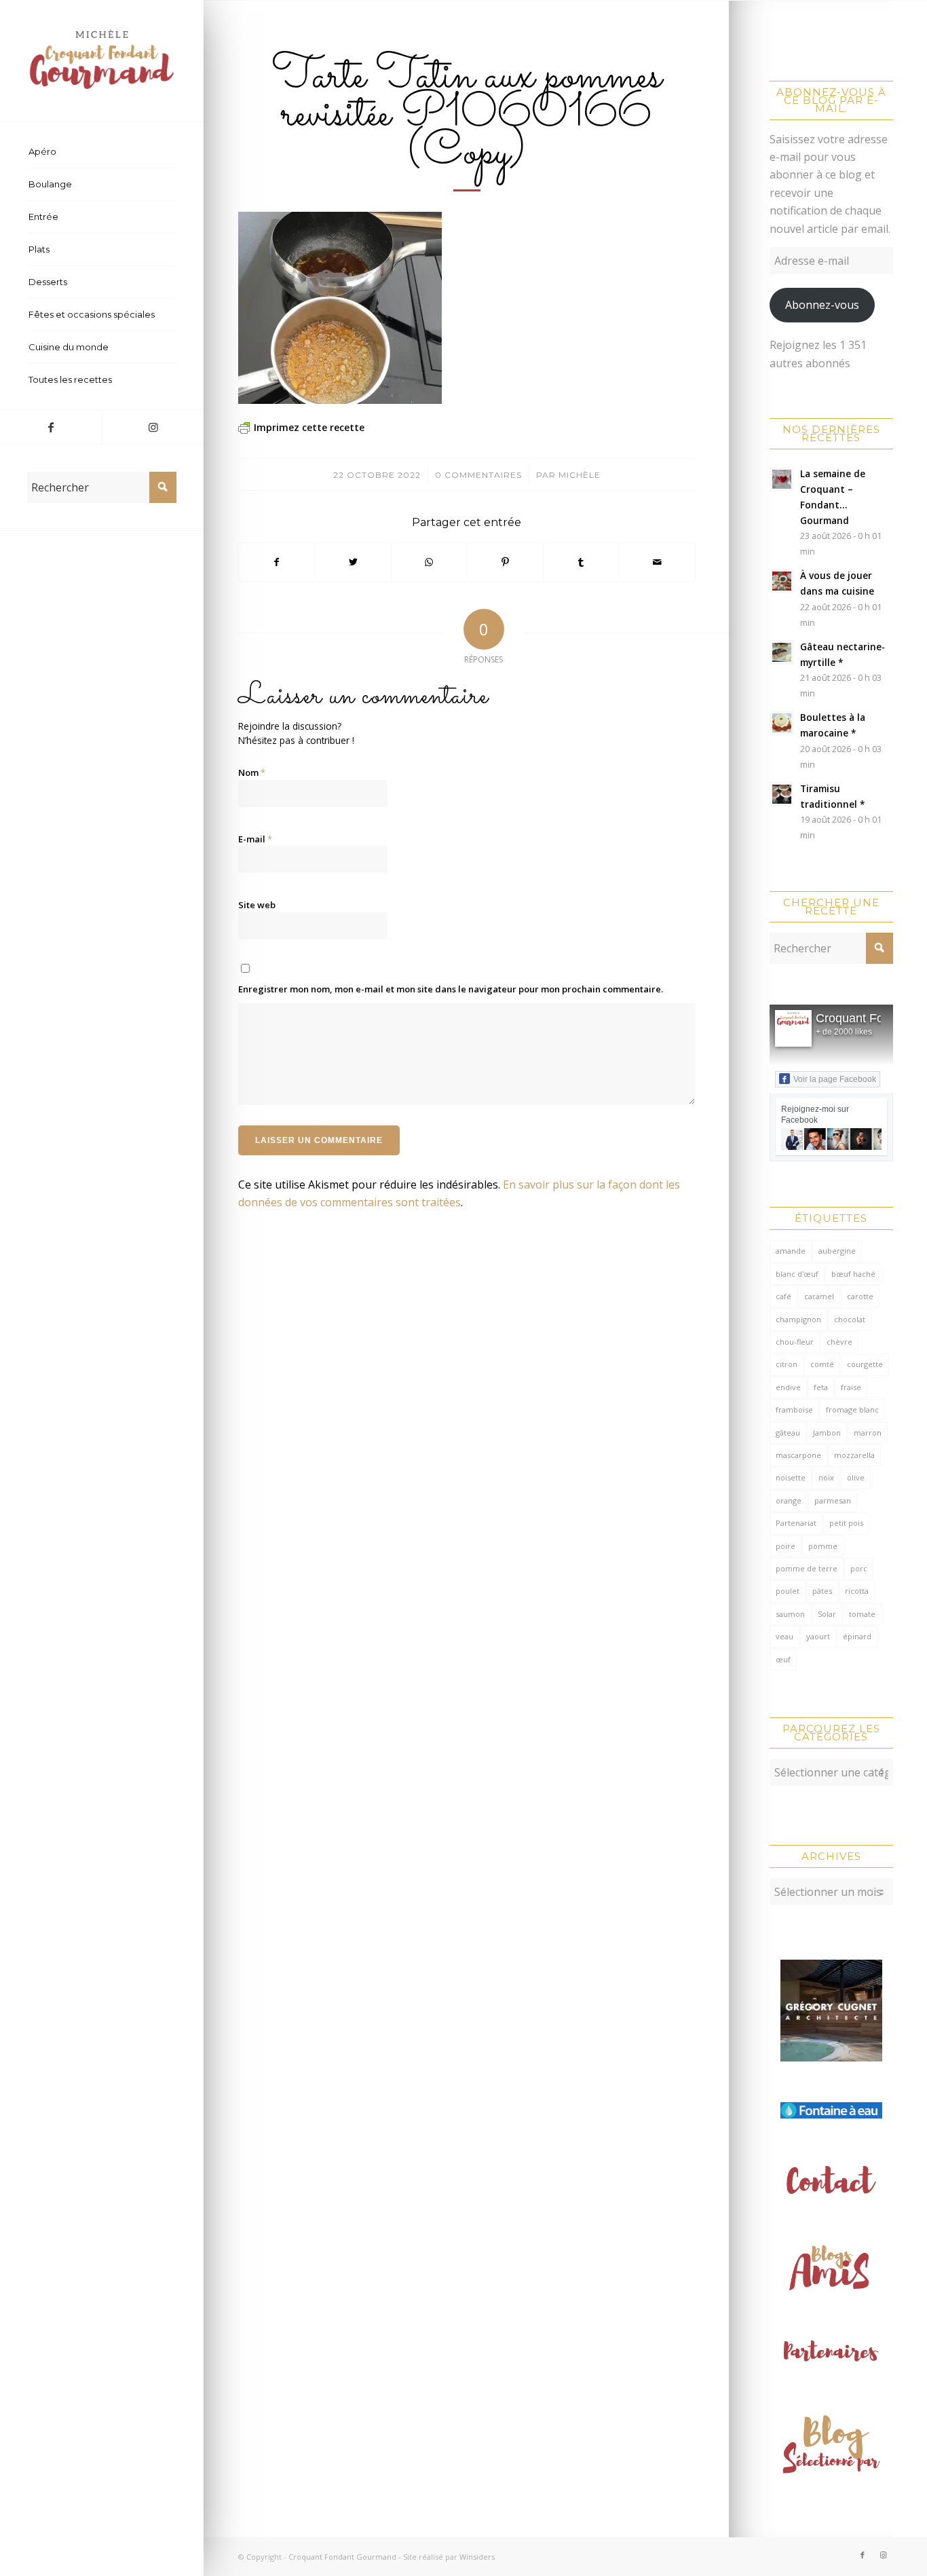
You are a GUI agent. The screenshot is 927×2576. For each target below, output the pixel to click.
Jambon (827, 1433)
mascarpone (798, 1455)
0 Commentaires (478, 475)
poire (786, 1546)
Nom (252, 772)
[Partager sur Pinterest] (505, 562)
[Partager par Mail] (657, 562)
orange (789, 1500)
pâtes (822, 1591)
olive (856, 1477)
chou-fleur (795, 1342)
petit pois (846, 1523)
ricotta (857, 1591)
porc (859, 1568)
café (783, 1296)
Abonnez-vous (822, 305)
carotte (860, 1296)
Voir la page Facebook (835, 1079)
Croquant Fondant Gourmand (342, 2557)
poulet (788, 1591)
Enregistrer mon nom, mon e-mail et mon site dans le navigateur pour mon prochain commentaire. (451, 989)
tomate (862, 1614)
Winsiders (477, 2557)
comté (822, 1364)
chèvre (839, 1342)
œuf (783, 1659)
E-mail (255, 839)
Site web (257, 905)
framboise (794, 1410)
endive (788, 1387)
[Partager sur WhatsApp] (429, 562)
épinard (857, 1636)
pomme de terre (807, 1568)
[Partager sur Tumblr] (581, 562)
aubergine (837, 1251)
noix (826, 1477)
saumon (790, 1614)
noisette (791, 1477)
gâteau (788, 1433)
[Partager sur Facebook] (277, 562)
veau (784, 1636)
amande (791, 1251)
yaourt (818, 1636)
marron (868, 1433)
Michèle (580, 475)
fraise (851, 1387)
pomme (823, 1546)
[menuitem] (102, 152)
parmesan (833, 1500)
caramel (819, 1296)
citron (787, 1364)
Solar (827, 1614)
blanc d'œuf (797, 1274)
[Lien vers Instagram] (153, 427)
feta (821, 1387)
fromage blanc (852, 1410)
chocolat (850, 1319)
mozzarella (854, 1455)
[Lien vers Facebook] (51, 427)
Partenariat (796, 1523)
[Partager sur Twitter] (353, 562)
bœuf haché (853, 1274)
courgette (865, 1364)
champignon (798, 1319)
